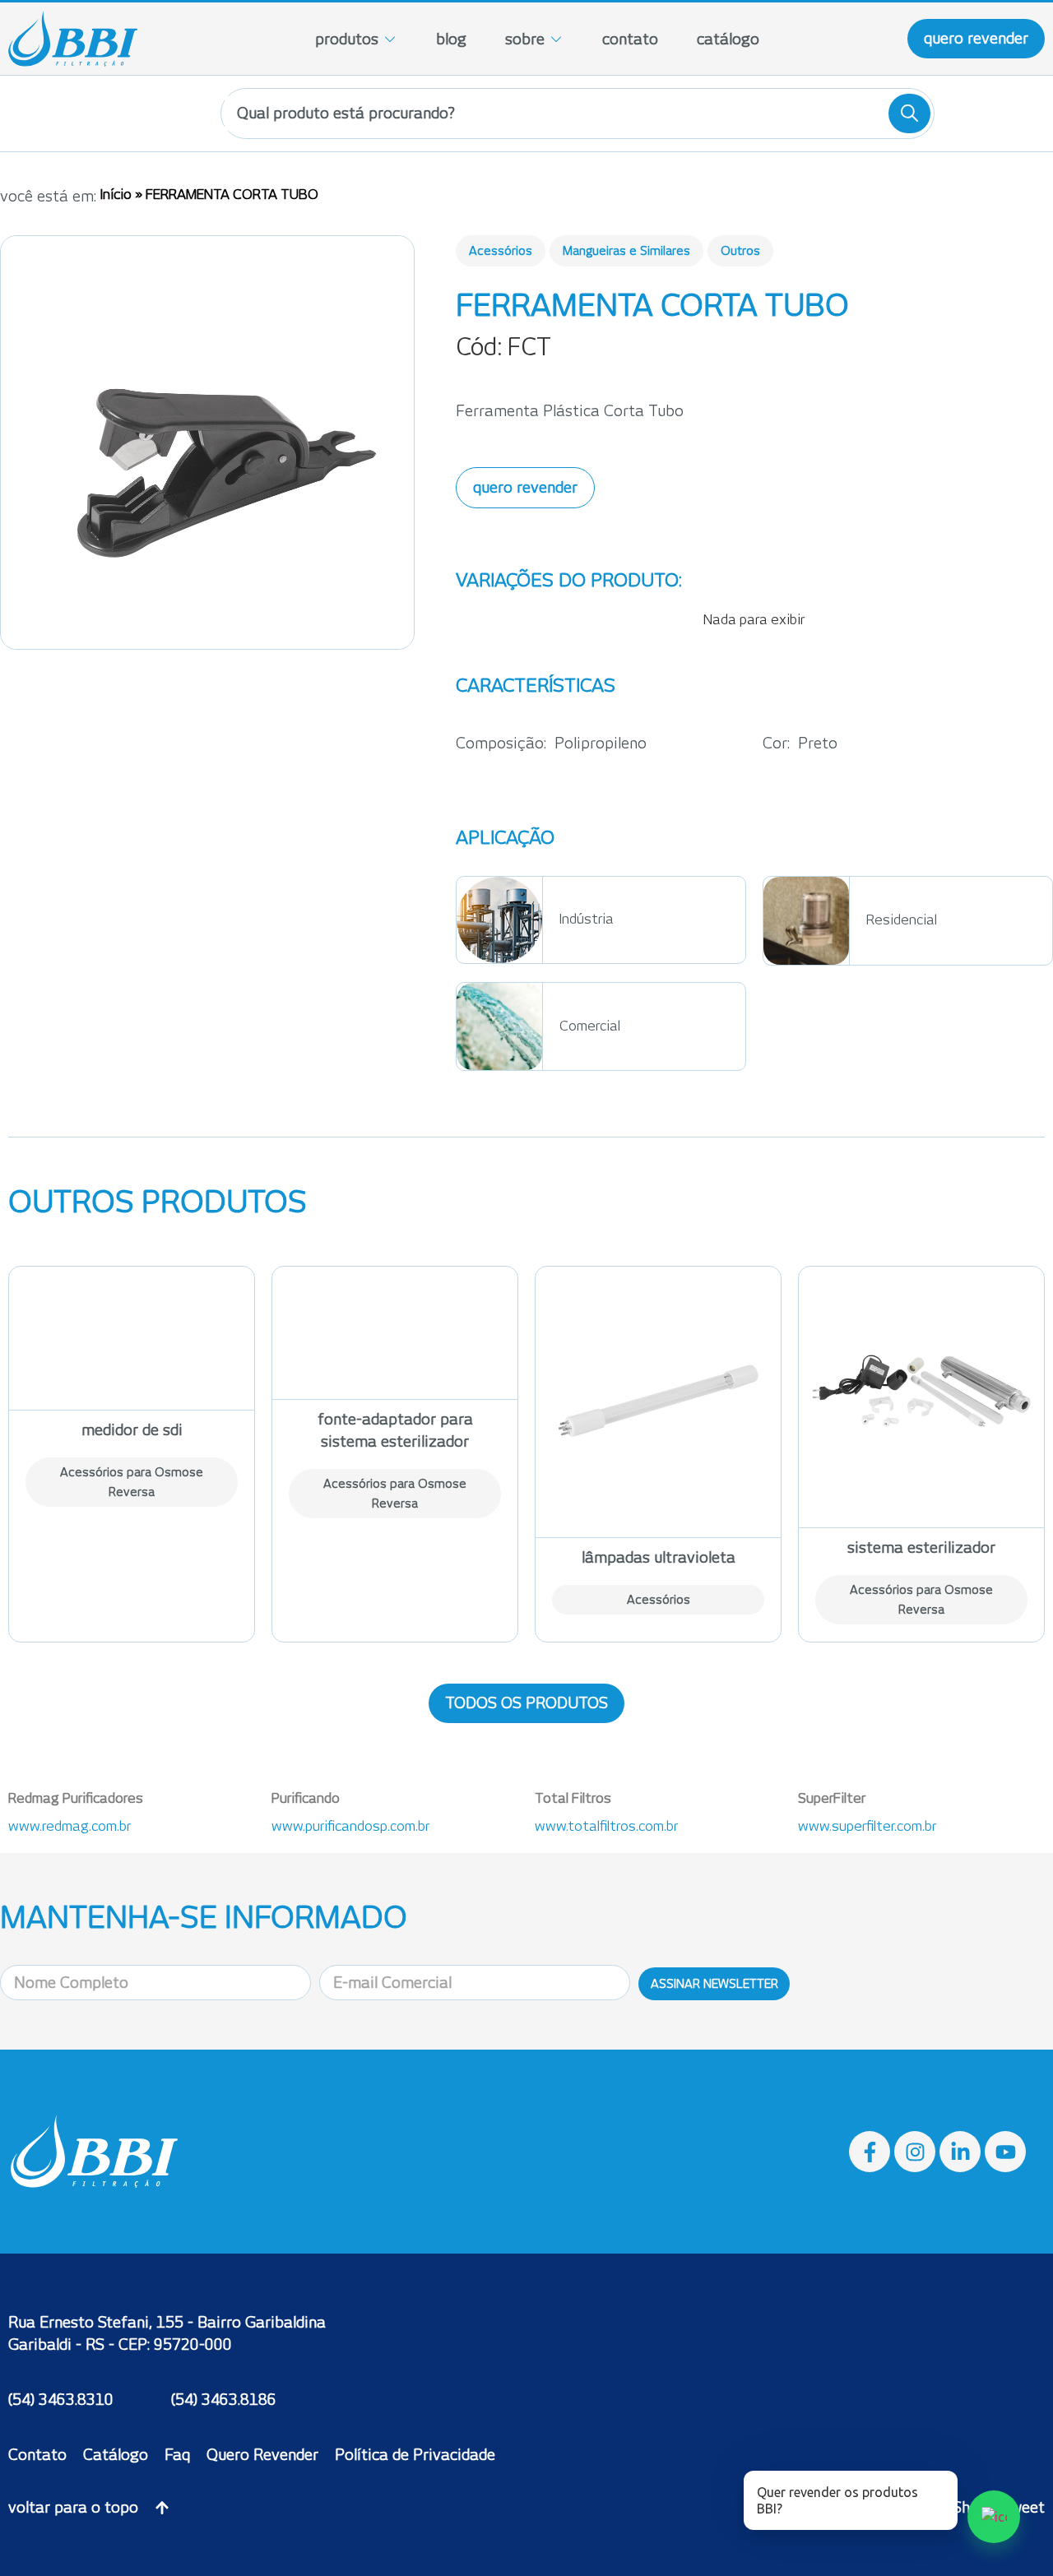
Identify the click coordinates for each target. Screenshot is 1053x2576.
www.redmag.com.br (70, 1826)
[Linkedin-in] (960, 2152)
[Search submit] (909, 114)
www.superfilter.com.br (867, 1826)
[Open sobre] (556, 39)
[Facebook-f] (870, 2152)
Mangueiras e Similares (626, 251)
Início (116, 195)
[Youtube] (1005, 2152)
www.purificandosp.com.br (350, 1826)
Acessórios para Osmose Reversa (132, 1482)
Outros (740, 251)
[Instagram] (915, 2152)
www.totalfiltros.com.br (606, 1826)
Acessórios (501, 251)
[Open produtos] (390, 39)
